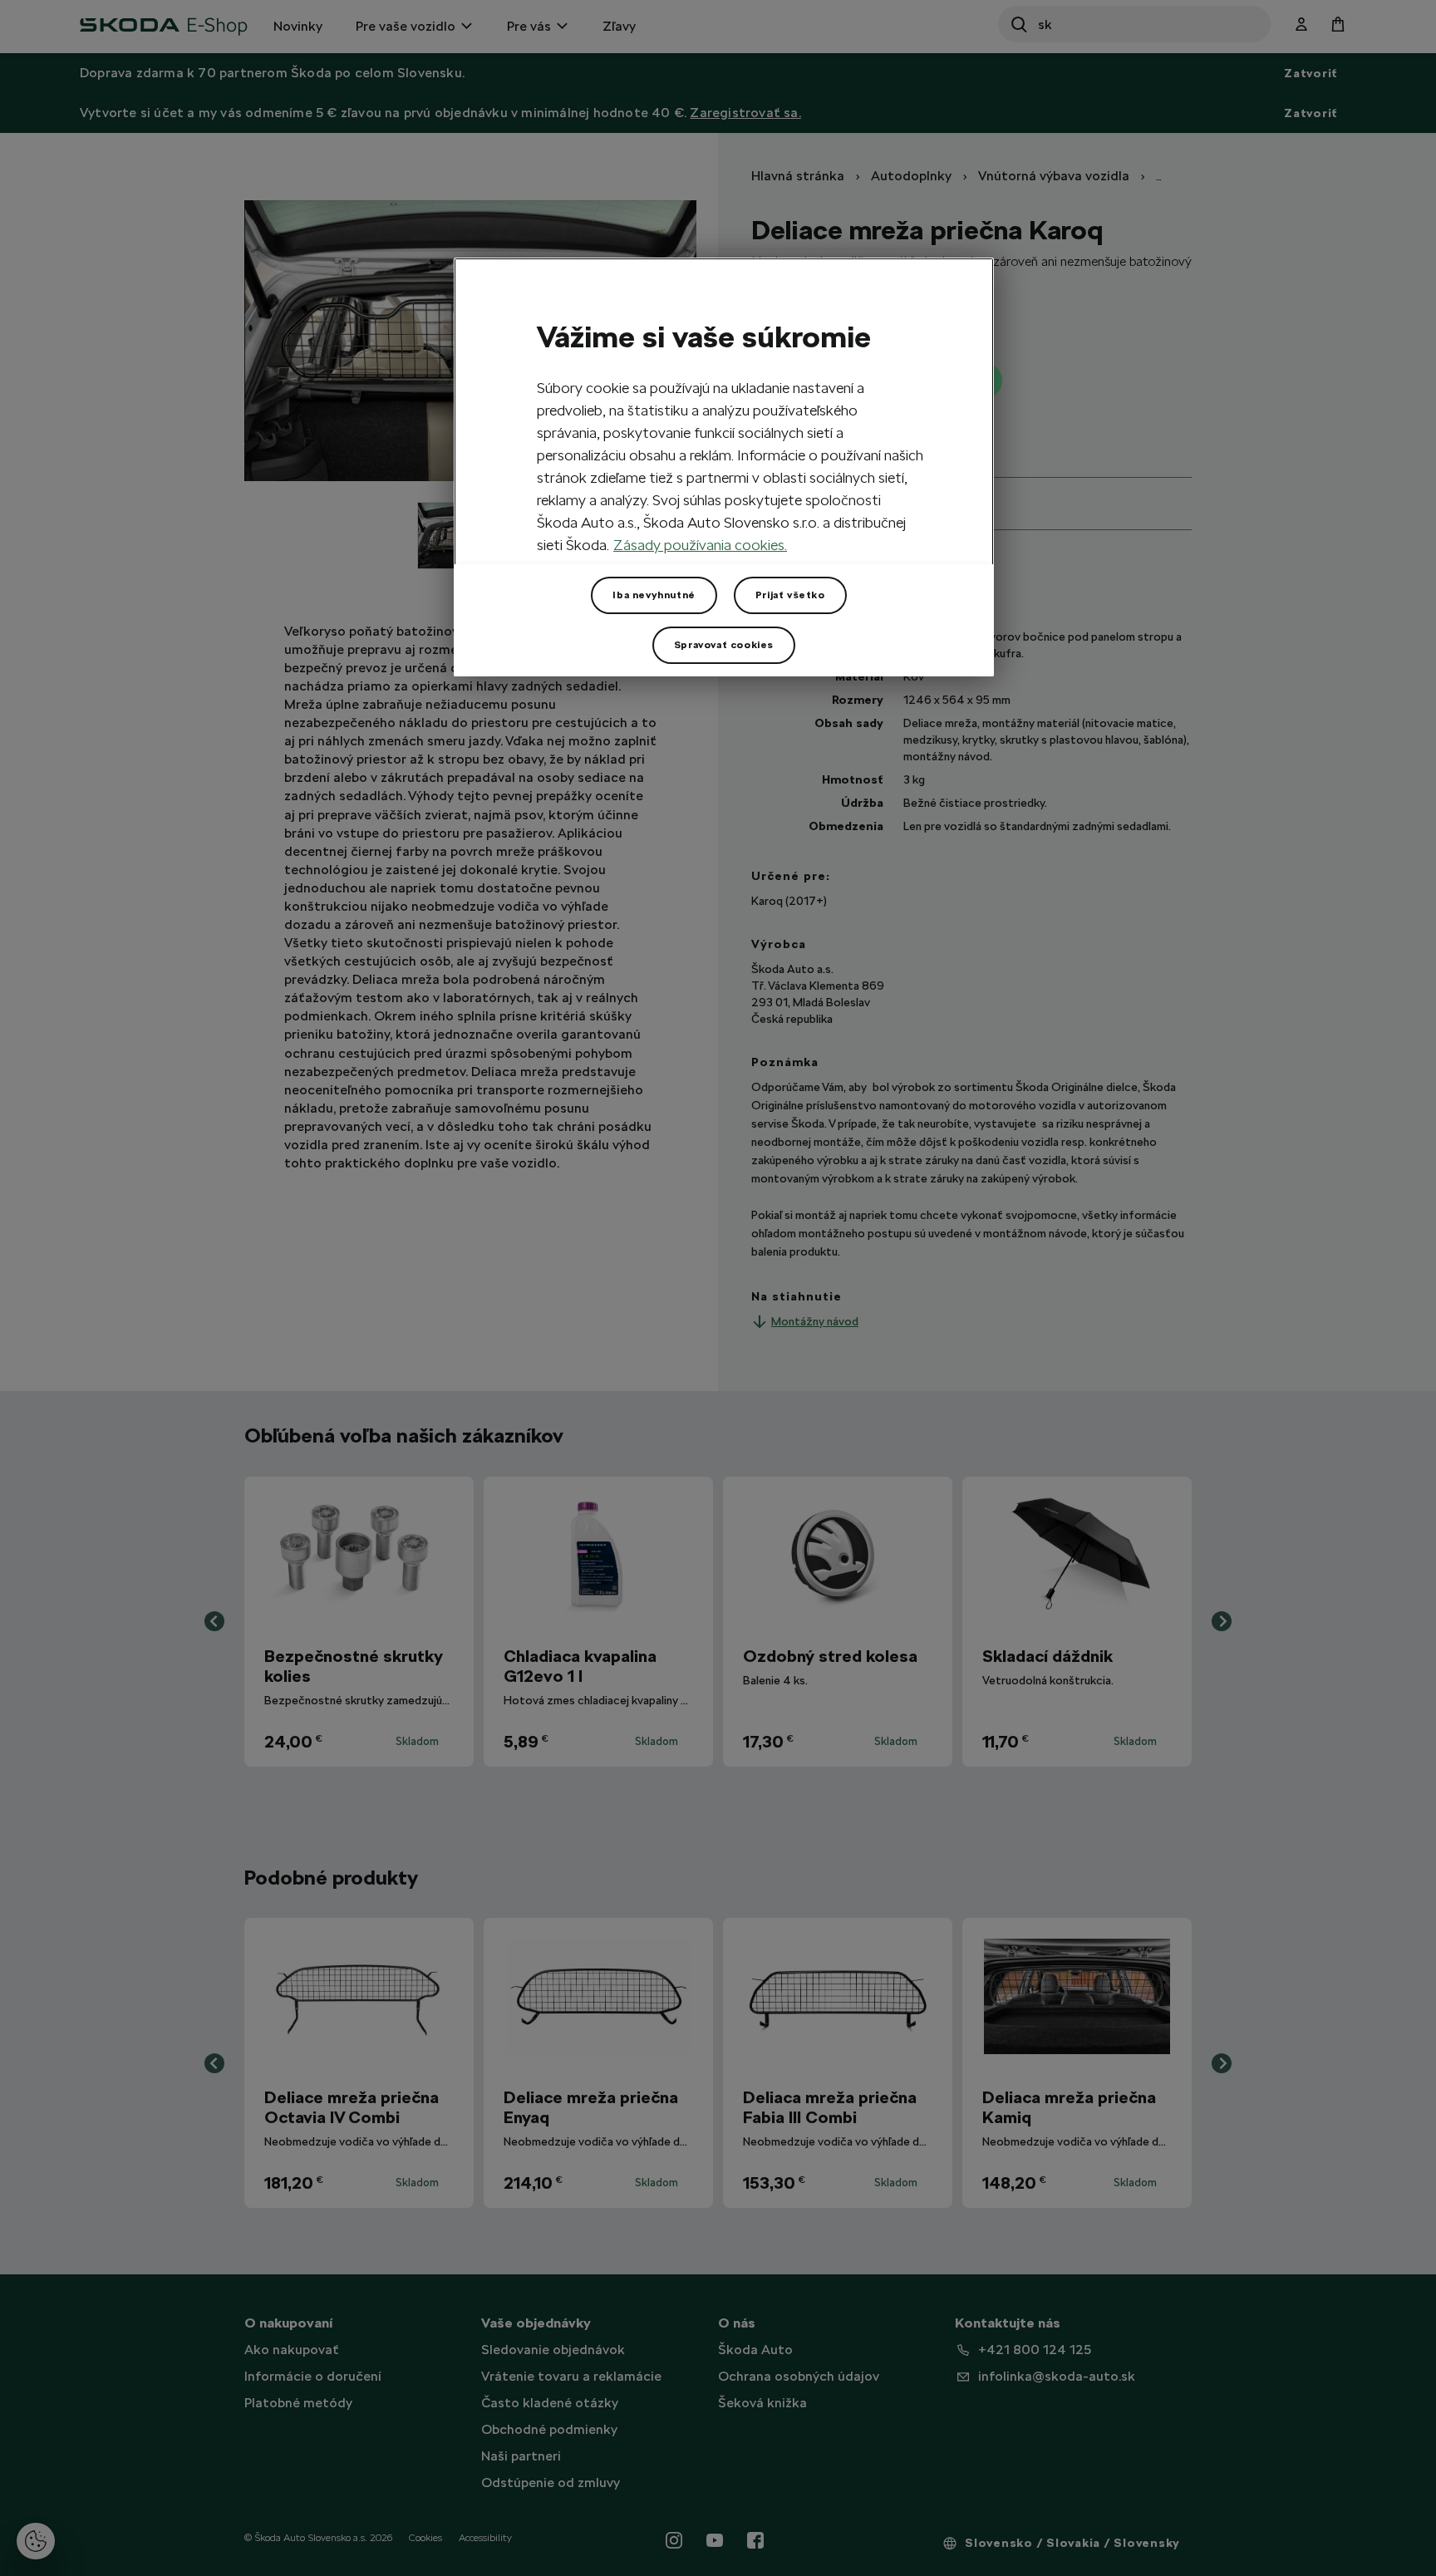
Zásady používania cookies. (700, 545)
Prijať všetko (790, 595)
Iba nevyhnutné (654, 595)
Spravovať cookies (724, 645)
